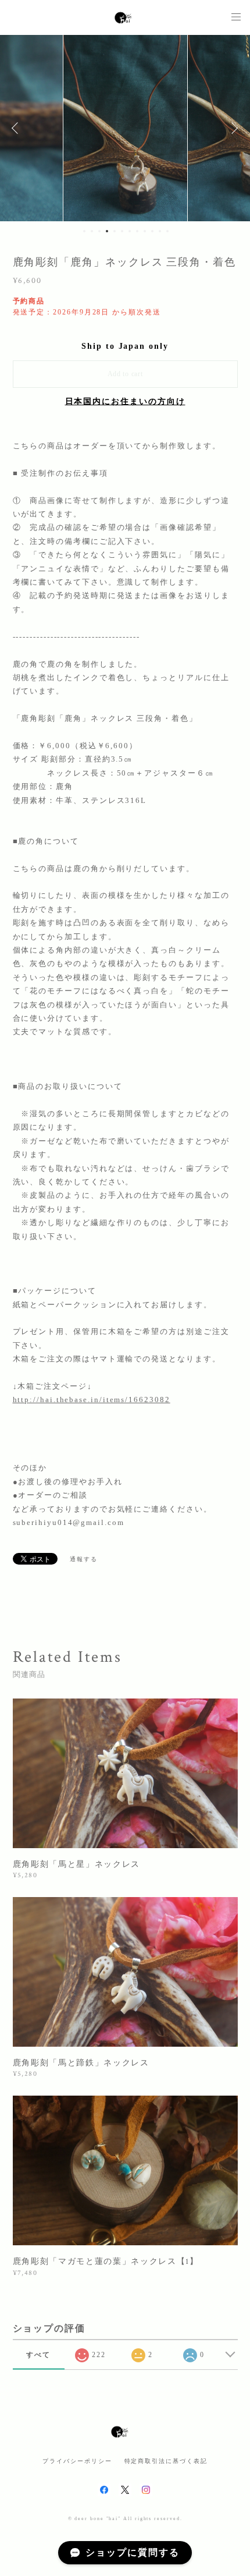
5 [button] (115, 231)
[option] (125, 128)
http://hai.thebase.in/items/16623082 (92, 1400)
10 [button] (152, 231)
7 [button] (130, 231)
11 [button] (160, 231)
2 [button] (92, 231)
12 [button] (167, 231)
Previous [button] (17, 128)
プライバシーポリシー (77, 2461)
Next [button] (233, 128)
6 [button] (122, 231)
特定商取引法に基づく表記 (166, 2461)
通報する (84, 1559)
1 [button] (84, 231)
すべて (38, 2355)
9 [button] (145, 231)
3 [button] (99, 231)
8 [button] (137, 231)
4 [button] (107, 231)
